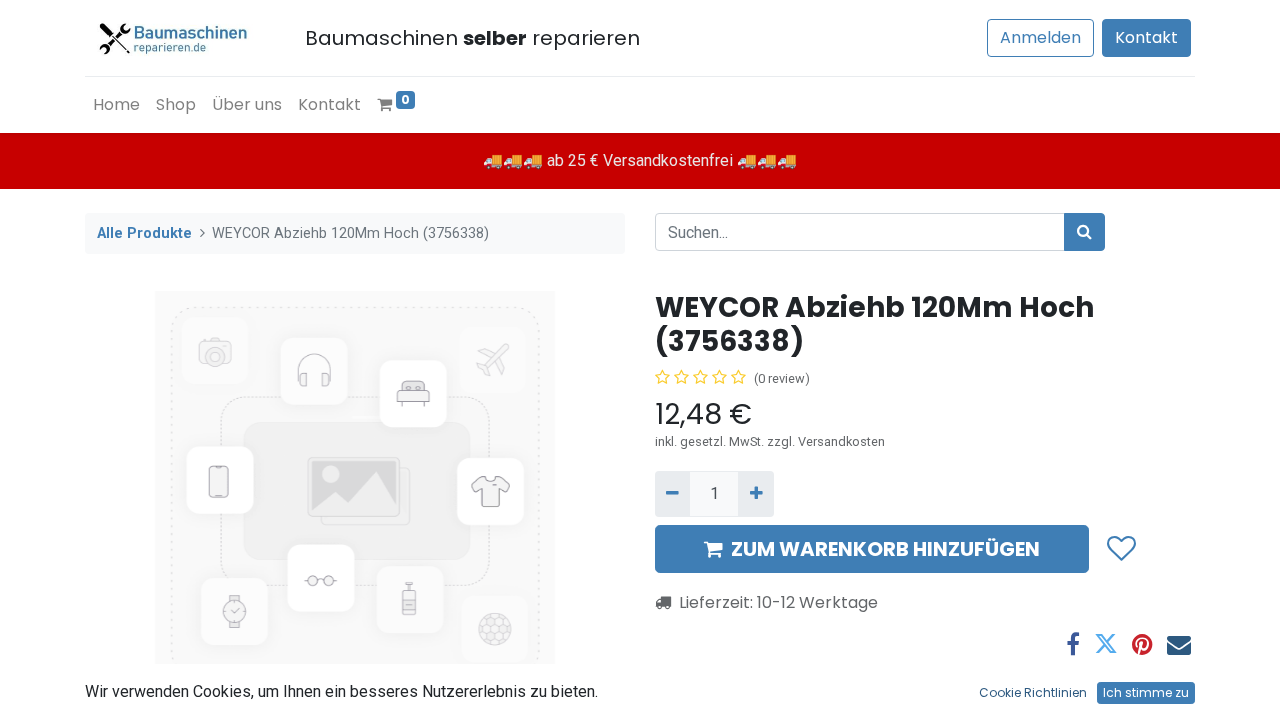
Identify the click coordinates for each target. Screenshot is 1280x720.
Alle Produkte (144, 233)
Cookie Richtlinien (1033, 692)
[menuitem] (116, 105)
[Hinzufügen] (755, 494)
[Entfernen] (672, 494)
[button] (1120, 550)
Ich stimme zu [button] (1146, 692)
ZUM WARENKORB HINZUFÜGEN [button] (885, 549)
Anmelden (1040, 37)
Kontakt (1146, 37)
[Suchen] (1084, 232)
